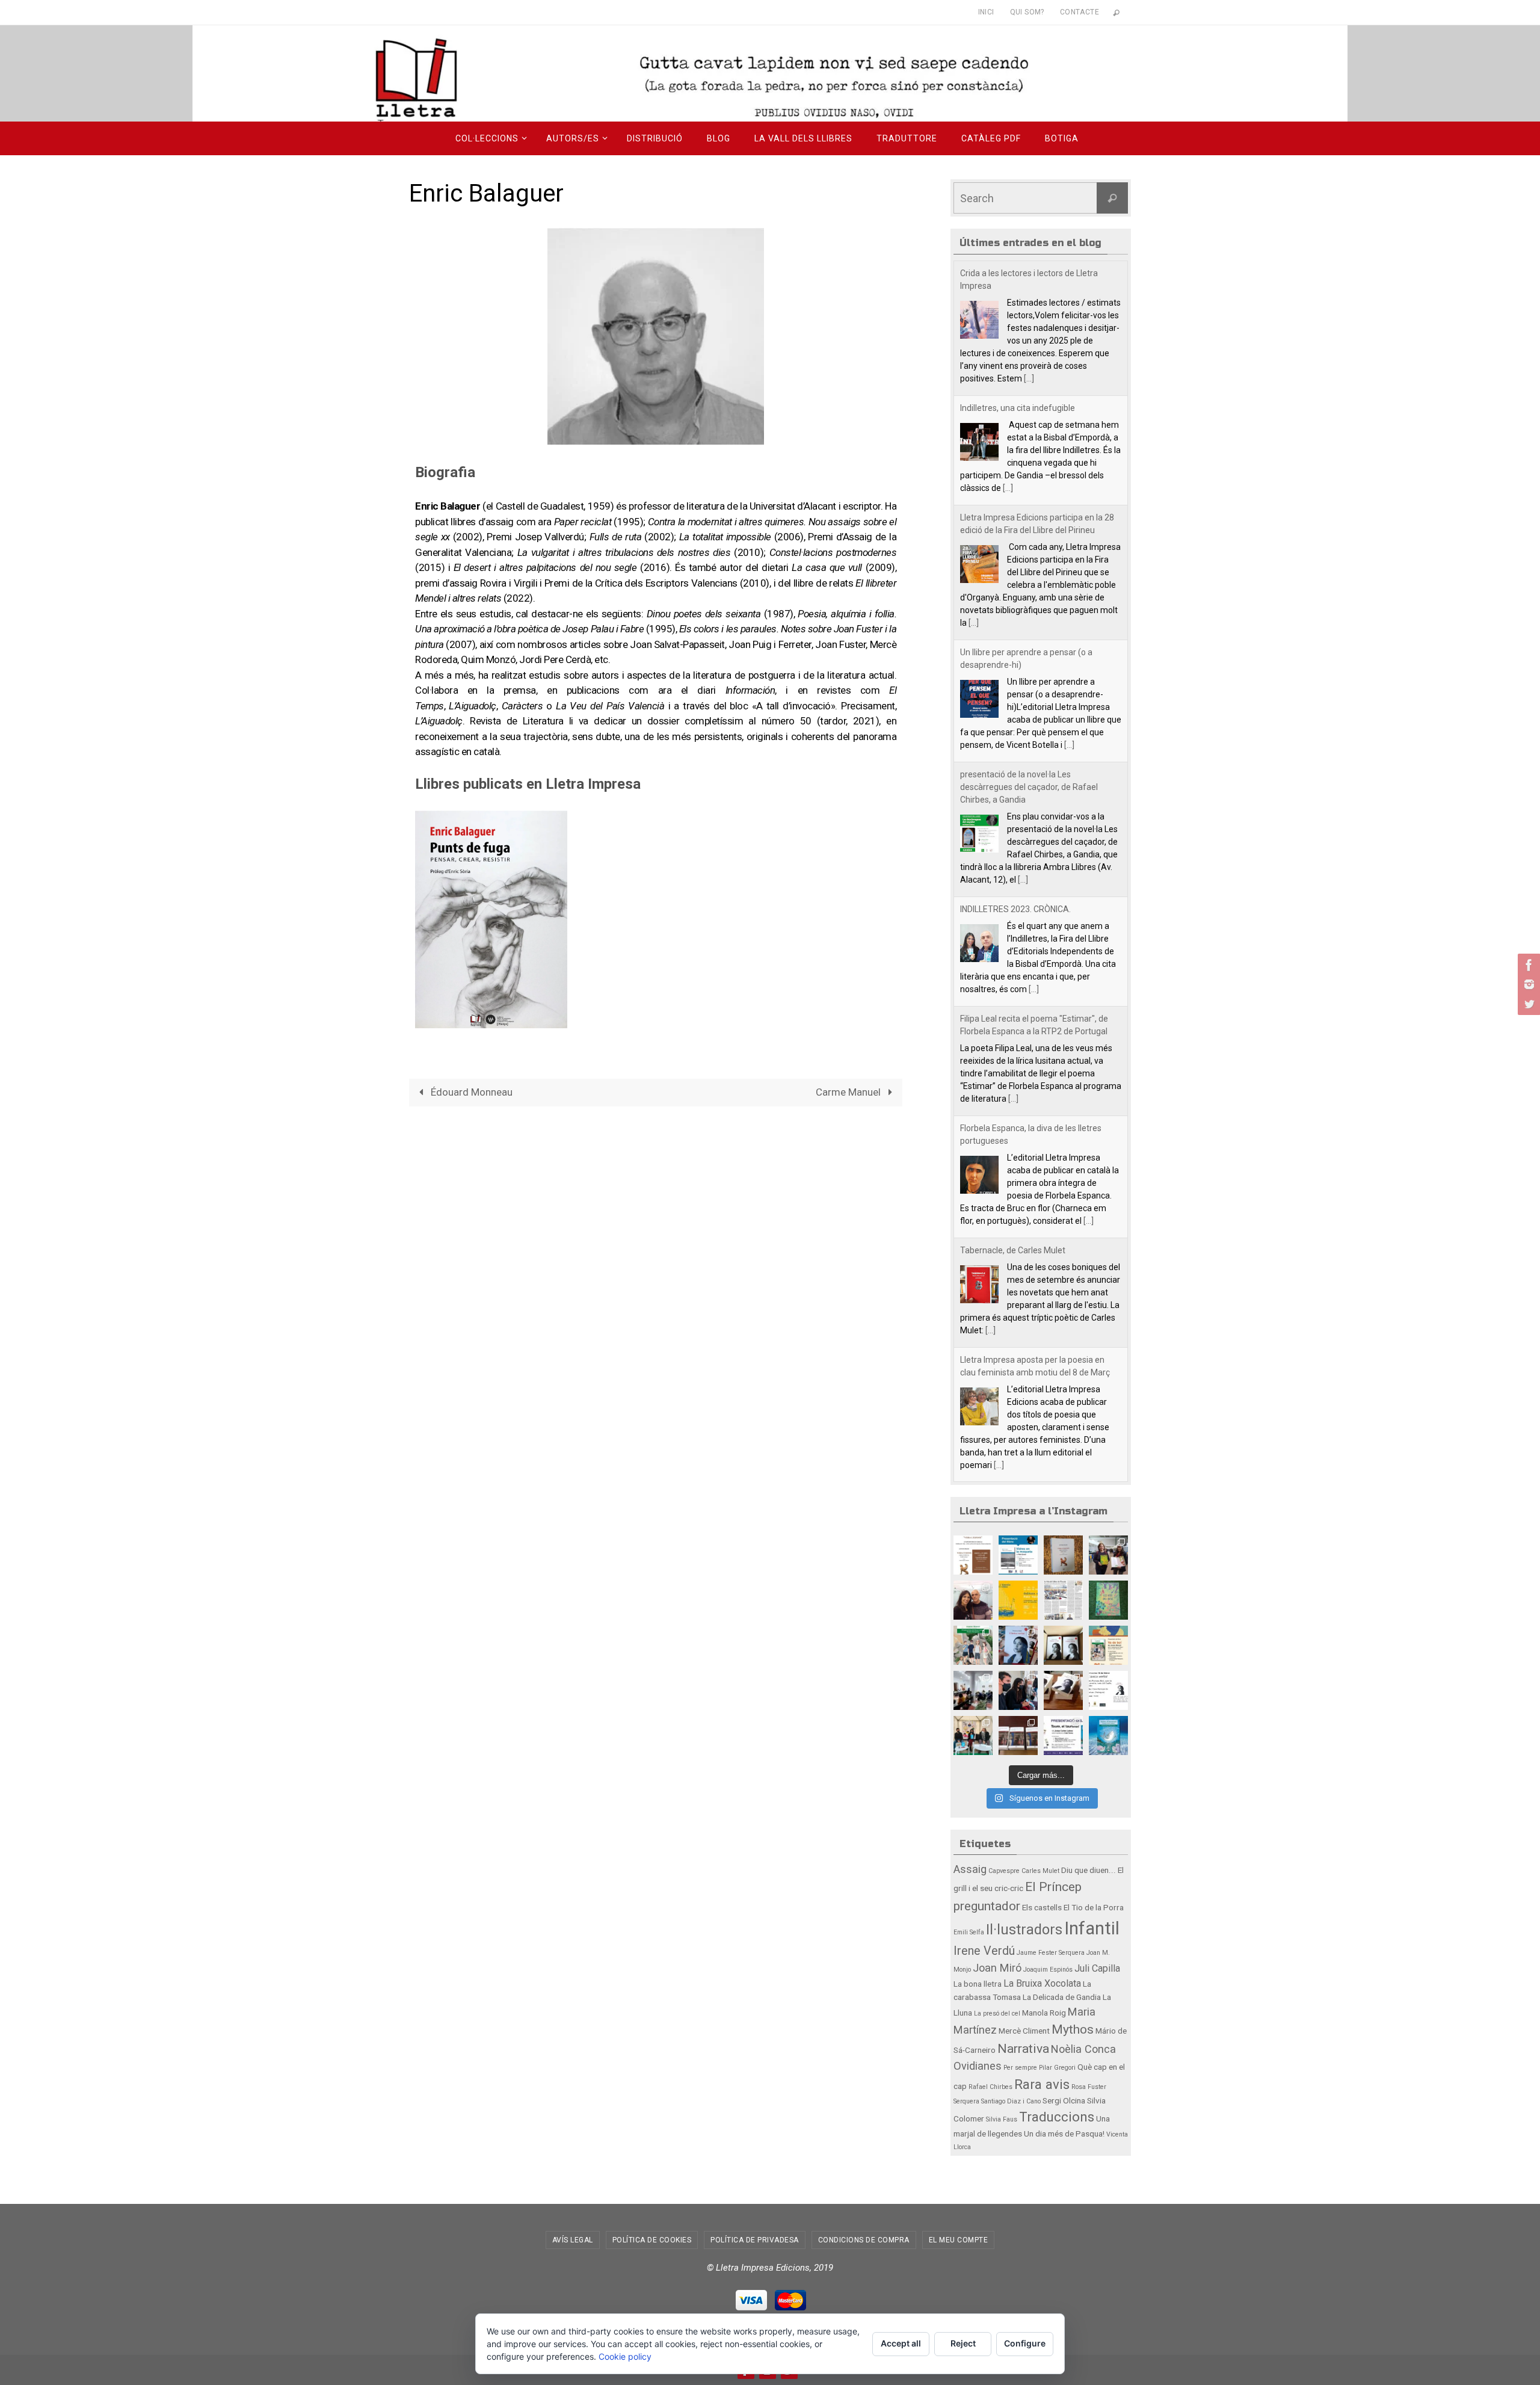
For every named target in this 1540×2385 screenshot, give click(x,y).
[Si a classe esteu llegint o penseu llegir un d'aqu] (973, 1645)
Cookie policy (625, 2356)
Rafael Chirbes (990, 2087)
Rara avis (1042, 2084)
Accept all (901, 2343)
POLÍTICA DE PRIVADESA (755, 2240)
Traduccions (1057, 2117)
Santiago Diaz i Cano (1011, 2101)
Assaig (970, 1869)
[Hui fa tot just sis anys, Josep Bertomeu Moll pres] (1018, 1736)
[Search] (1112, 198)
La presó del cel (997, 2013)
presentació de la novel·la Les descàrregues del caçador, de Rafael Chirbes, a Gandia (1029, 787)
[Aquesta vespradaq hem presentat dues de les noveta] (973, 1736)
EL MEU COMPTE (959, 2240)
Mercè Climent (1024, 2031)
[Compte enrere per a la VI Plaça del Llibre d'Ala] (1063, 1736)
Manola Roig (1044, 2013)
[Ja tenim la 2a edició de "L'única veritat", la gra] (1063, 1645)
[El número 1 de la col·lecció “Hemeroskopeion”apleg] (973, 1555)
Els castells (1042, 1907)
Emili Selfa (969, 1932)
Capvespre (1004, 1871)
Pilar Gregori (1057, 2068)
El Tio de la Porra (1094, 1907)
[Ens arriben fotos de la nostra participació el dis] (1018, 1690)
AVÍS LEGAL (573, 2240)
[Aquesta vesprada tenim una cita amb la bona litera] (1108, 1690)
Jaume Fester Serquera (1051, 1953)
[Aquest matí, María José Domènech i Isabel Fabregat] (1108, 1555)
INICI (986, 12)
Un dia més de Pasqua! (1064, 2134)
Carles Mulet (1040, 1871)
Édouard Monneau (470, 1092)
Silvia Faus (1002, 2119)
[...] (1029, 378)
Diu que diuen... (1089, 1870)
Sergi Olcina (1064, 2100)
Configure (1025, 2343)
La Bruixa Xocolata (1042, 1983)
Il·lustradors (1024, 1930)
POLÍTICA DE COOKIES (652, 2240)
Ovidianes (978, 2066)
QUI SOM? (1027, 12)
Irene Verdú (984, 1951)
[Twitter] (1527, 1004)
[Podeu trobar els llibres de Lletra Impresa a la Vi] (973, 1600)
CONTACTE (1080, 12)
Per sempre (1020, 2068)
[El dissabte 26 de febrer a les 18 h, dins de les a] (1108, 1645)
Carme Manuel (849, 1092)
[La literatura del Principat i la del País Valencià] (1063, 1600)
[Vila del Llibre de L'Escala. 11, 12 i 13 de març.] (1018, 1600)
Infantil (1092, 1928)
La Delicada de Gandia (1062, 1997)
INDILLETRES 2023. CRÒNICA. (1015, 909)
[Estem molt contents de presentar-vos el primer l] (1108, 1736)
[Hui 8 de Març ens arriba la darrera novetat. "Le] (1108, 1600)
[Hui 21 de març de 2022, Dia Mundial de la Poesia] (1063, 1555)
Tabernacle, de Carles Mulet (1013, 1250)
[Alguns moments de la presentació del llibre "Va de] (973, 1690)
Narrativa (1023, 2048)
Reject (963, 2343)
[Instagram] (1527, 984)
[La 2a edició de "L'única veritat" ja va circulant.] (1018, 1645)
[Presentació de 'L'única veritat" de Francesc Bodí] (1063, 1690)
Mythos (1073, 2029)
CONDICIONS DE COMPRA (864, 2240)
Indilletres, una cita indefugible (1018, 408)
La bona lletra (978, 1984)
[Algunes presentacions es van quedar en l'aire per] (1018, 1555)
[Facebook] (1527, 965)
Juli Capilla (1097, 1968)
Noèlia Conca (1083, 2049)
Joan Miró (997, 1968)
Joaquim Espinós (1048, 1970)
